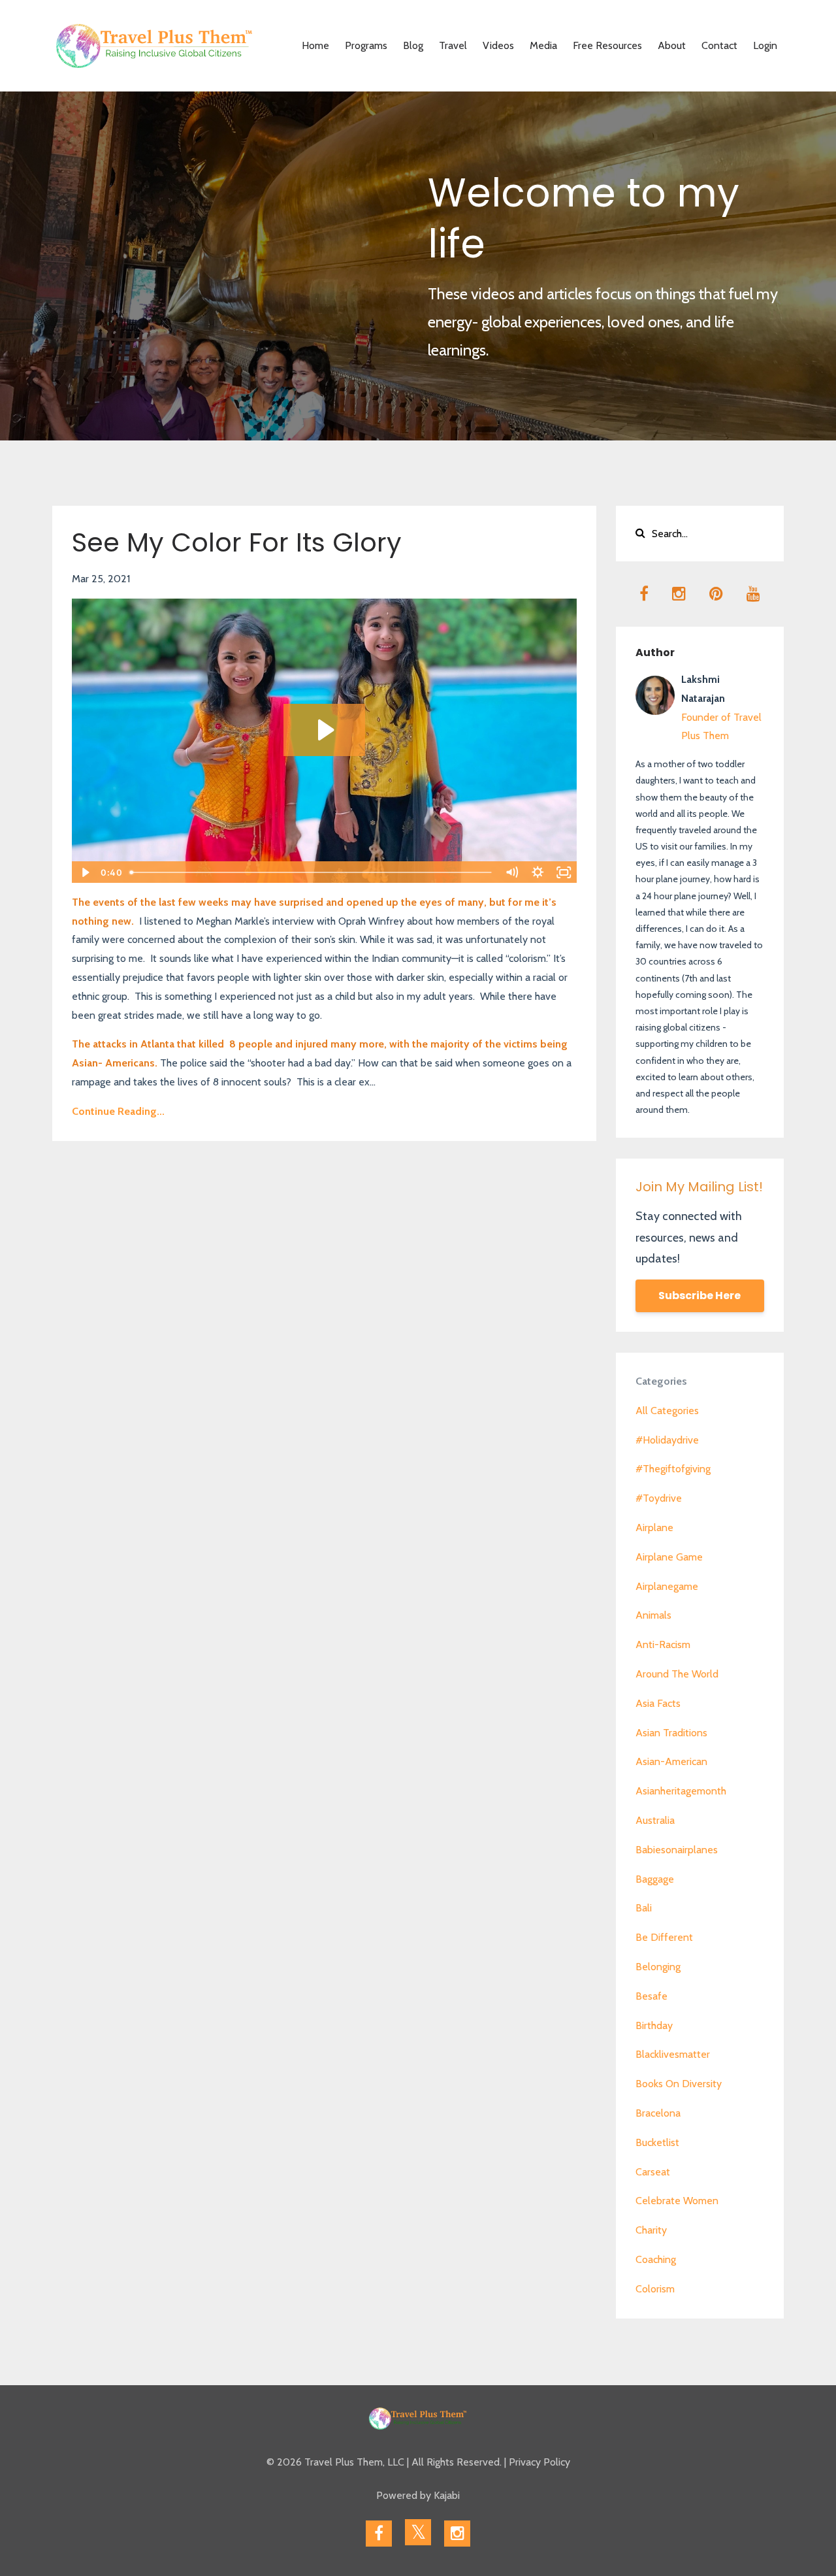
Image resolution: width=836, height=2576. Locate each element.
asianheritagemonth (681, 1791)
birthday (654, 2025)
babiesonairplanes (677, 1850)
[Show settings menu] (538, 872)
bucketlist (657, 2142)
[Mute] (512, 872)
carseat (653, 2172)
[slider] (312, 872)
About (672, 45)
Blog (413, 45)
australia (655, 1820)
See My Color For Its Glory (237, 542)
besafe (651, 1996)
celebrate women (677, 2201)
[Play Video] (84, 872)
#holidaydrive (667, 1440)
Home (315, 45)
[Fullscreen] (564, 872)
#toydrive (659, 1498)
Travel (453, 45)
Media (543, 45)
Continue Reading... (118, 1111)
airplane (654, 1527)
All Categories (667, 1411)
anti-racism (663, 1644)
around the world (677, 1674)
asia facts (658, 1703)
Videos (498, 45)
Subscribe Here (699, 1296)
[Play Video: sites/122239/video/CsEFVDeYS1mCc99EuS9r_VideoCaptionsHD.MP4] (324, 730)
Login (765, 45)
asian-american (671, 1761)
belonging (658, 1967)
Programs (366, 45)
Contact (719, 45)
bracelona (658, 2113)
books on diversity (679, 2084)
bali (644, 1908)
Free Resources (607, 45)
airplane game (669, 1557)
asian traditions (671, 1733)
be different (664, 1937)
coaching (656, 2259)
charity (651, 2230)
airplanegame (667, 1586)
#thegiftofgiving (673, 1469)
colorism (655, 2289)
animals (653, 1615)
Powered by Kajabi (418, 2495)
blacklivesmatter (673, 2054)
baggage (655, 1879)
